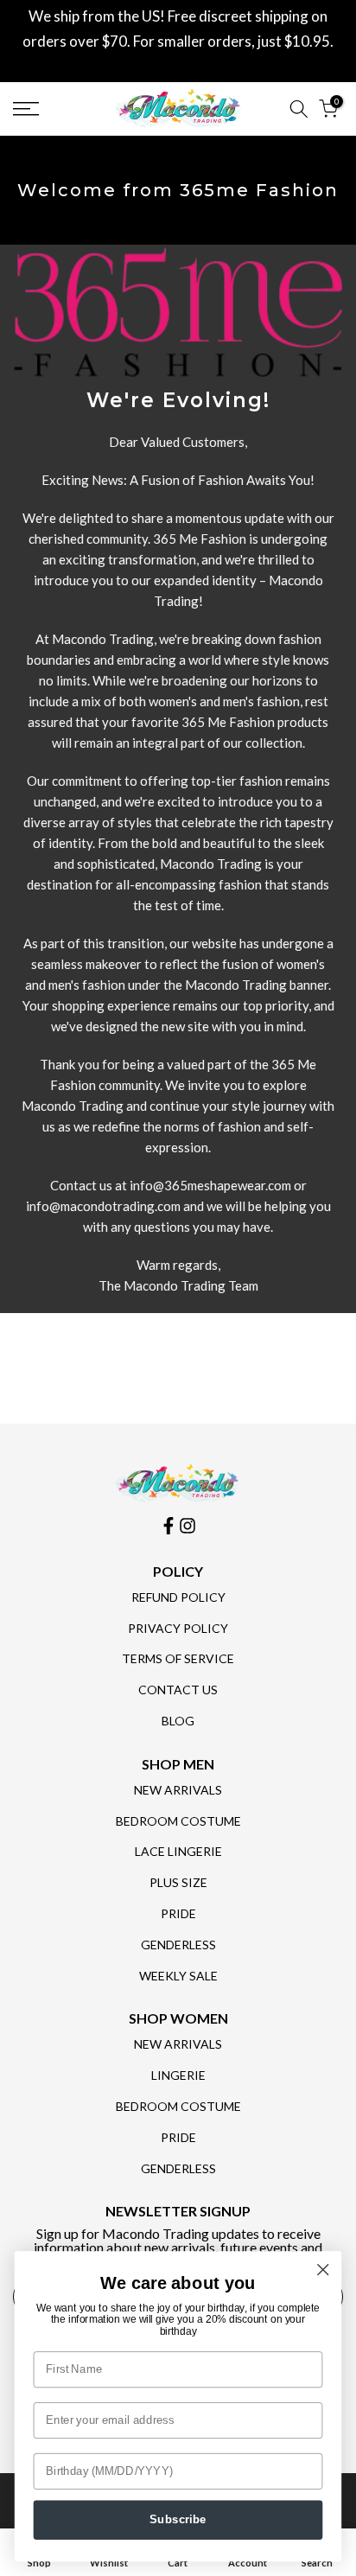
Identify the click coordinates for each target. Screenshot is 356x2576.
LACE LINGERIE (178, 1851)
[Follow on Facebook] (168, 1526)
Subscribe (178, 2520)
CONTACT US (178, 1690)
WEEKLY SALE (178, 1976)
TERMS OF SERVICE (178, 1658)
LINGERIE (178, 2075)
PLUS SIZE (178, 1882)
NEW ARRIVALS (178, 1790)
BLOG (178, 1721)
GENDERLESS (178, 1945)
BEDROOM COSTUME (178, 1821)
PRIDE (178, 1913)
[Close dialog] (323, 2270)
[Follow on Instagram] (188, 1526)
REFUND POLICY (178, 1597)
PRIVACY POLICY (178, 1628)
